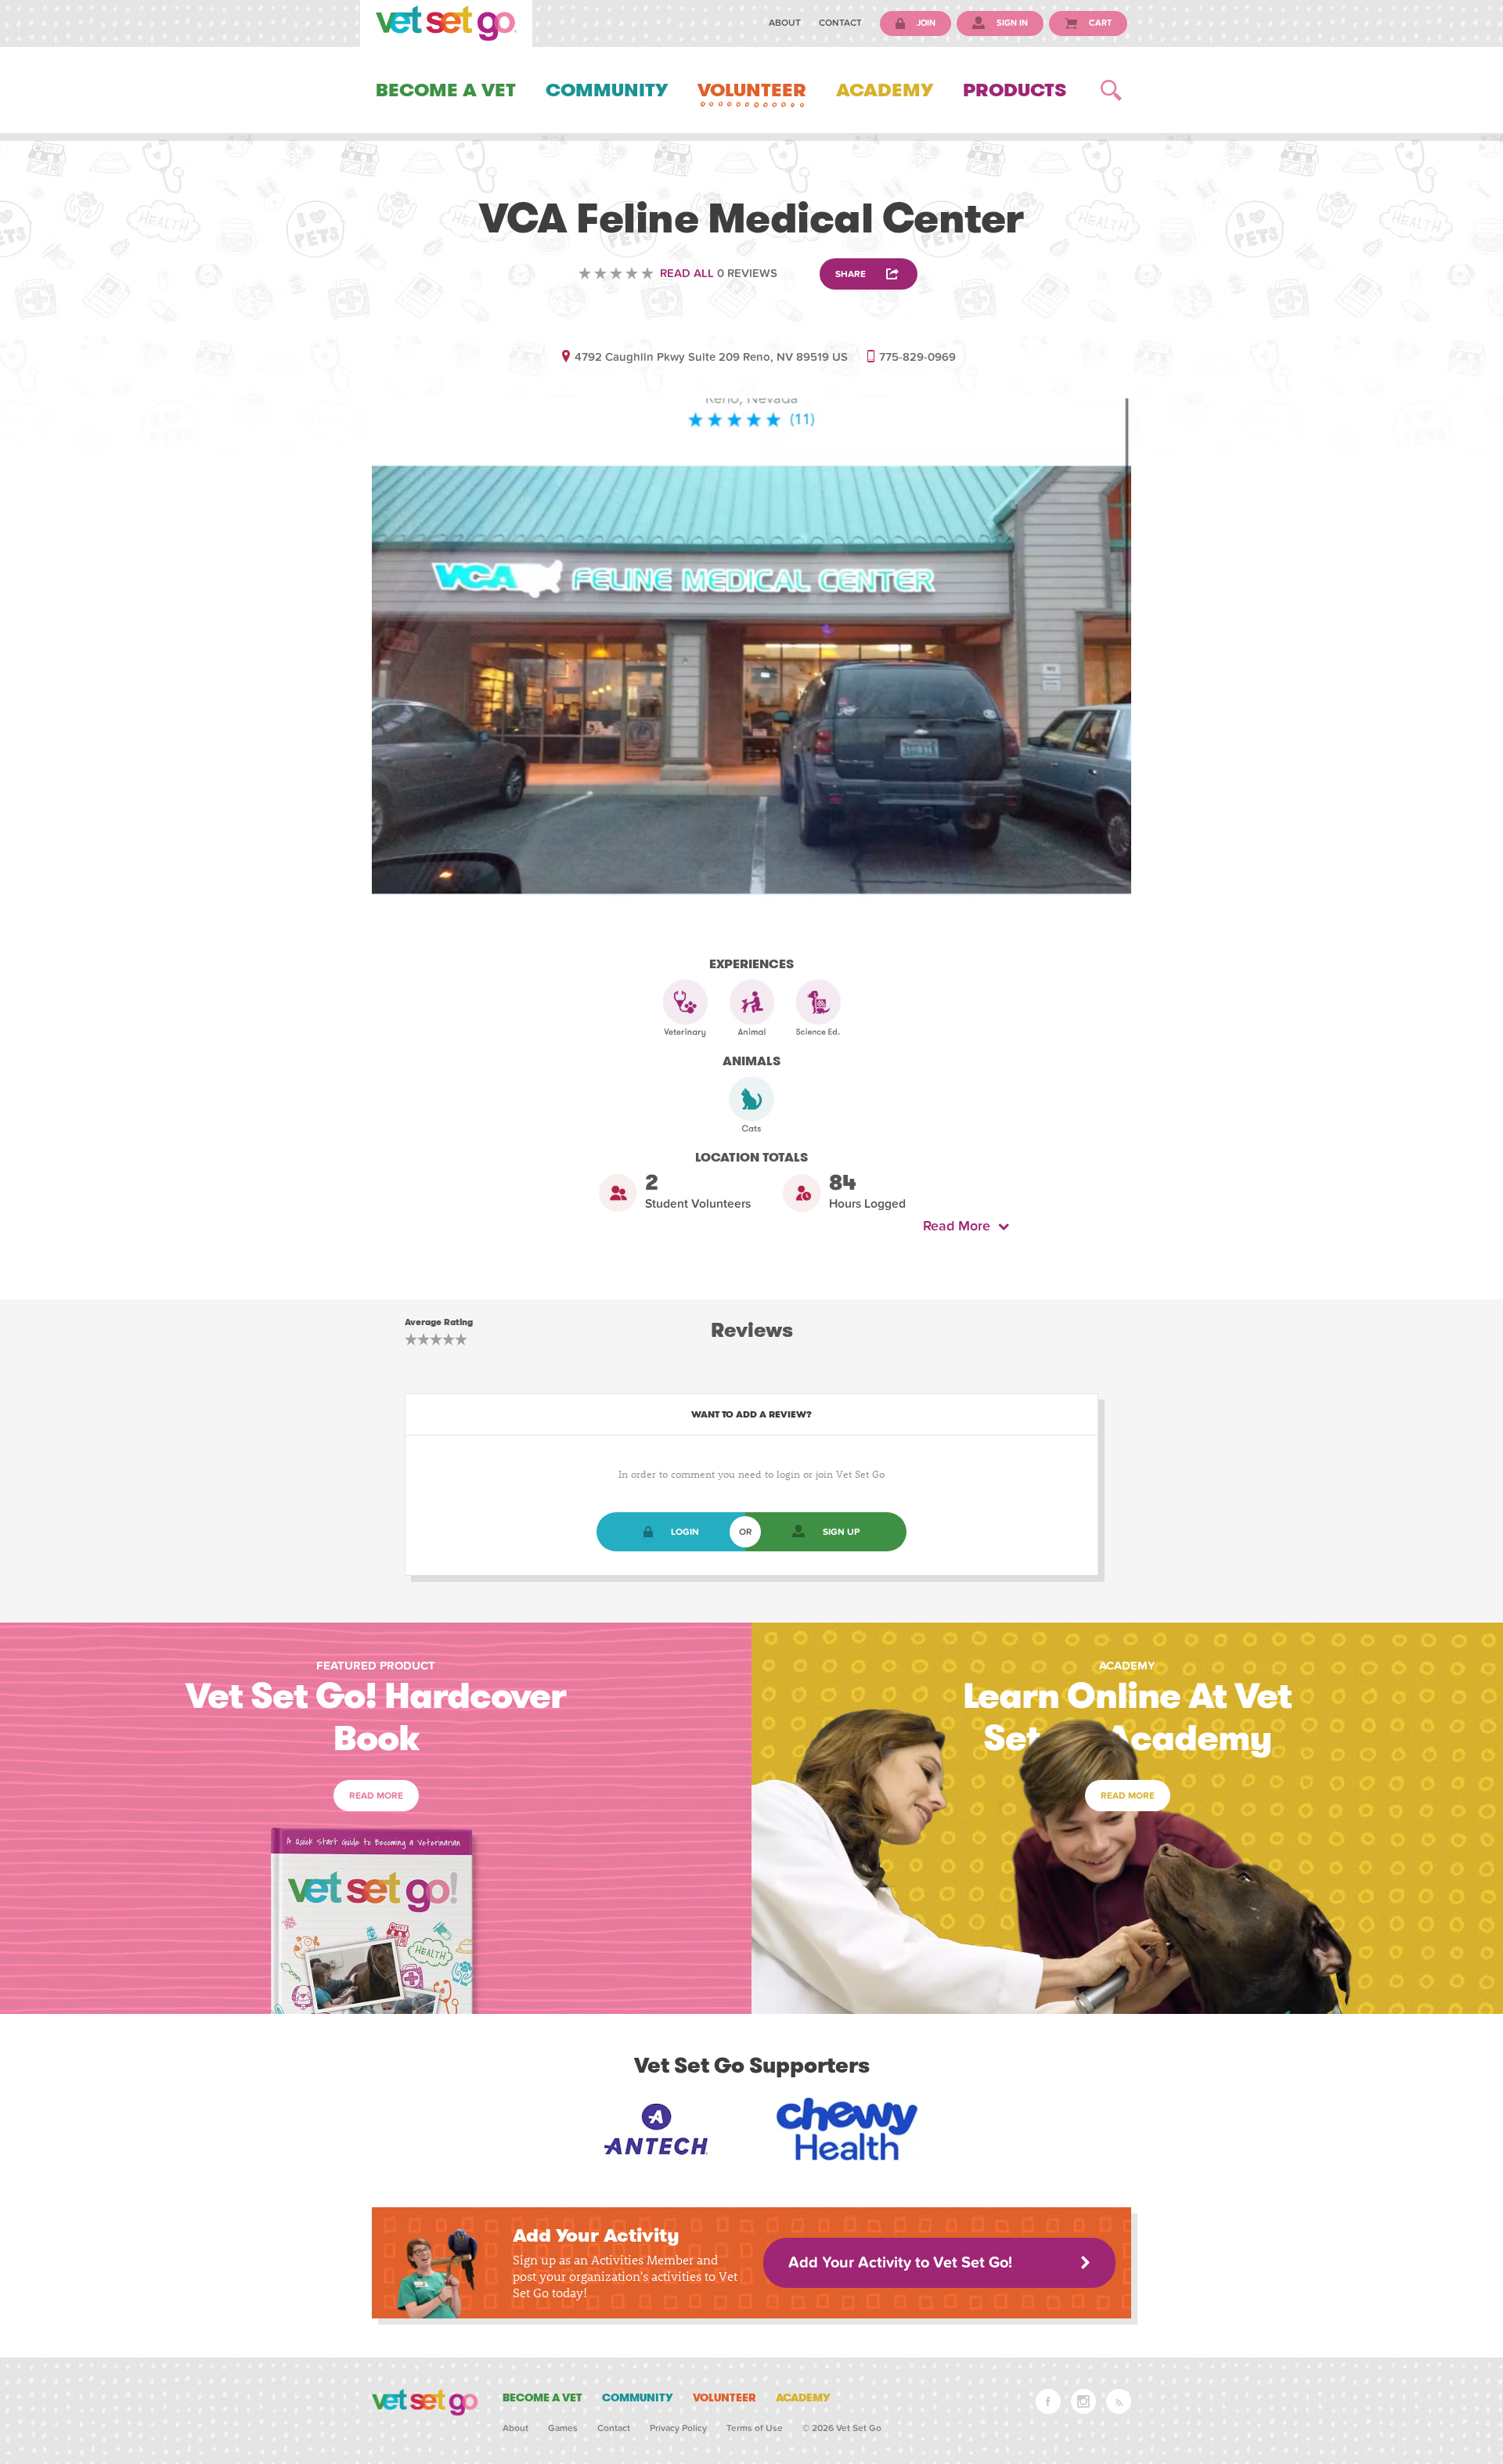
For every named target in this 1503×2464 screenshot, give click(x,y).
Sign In (1011, 23)
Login (685, 1532)
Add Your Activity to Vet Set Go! (900, 2263)
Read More (961, 1226)
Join (925, 23)
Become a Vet (446, 90)
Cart (1099, 23)
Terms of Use (755, 2428)
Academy (885, 90)
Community (607, 90)
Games (563, 2428)
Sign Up (841, 1532)
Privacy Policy (678, 2428)
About (785, 23)
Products (1015, 90)
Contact (840, 23)
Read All (687, 273)
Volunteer (752, 90)
